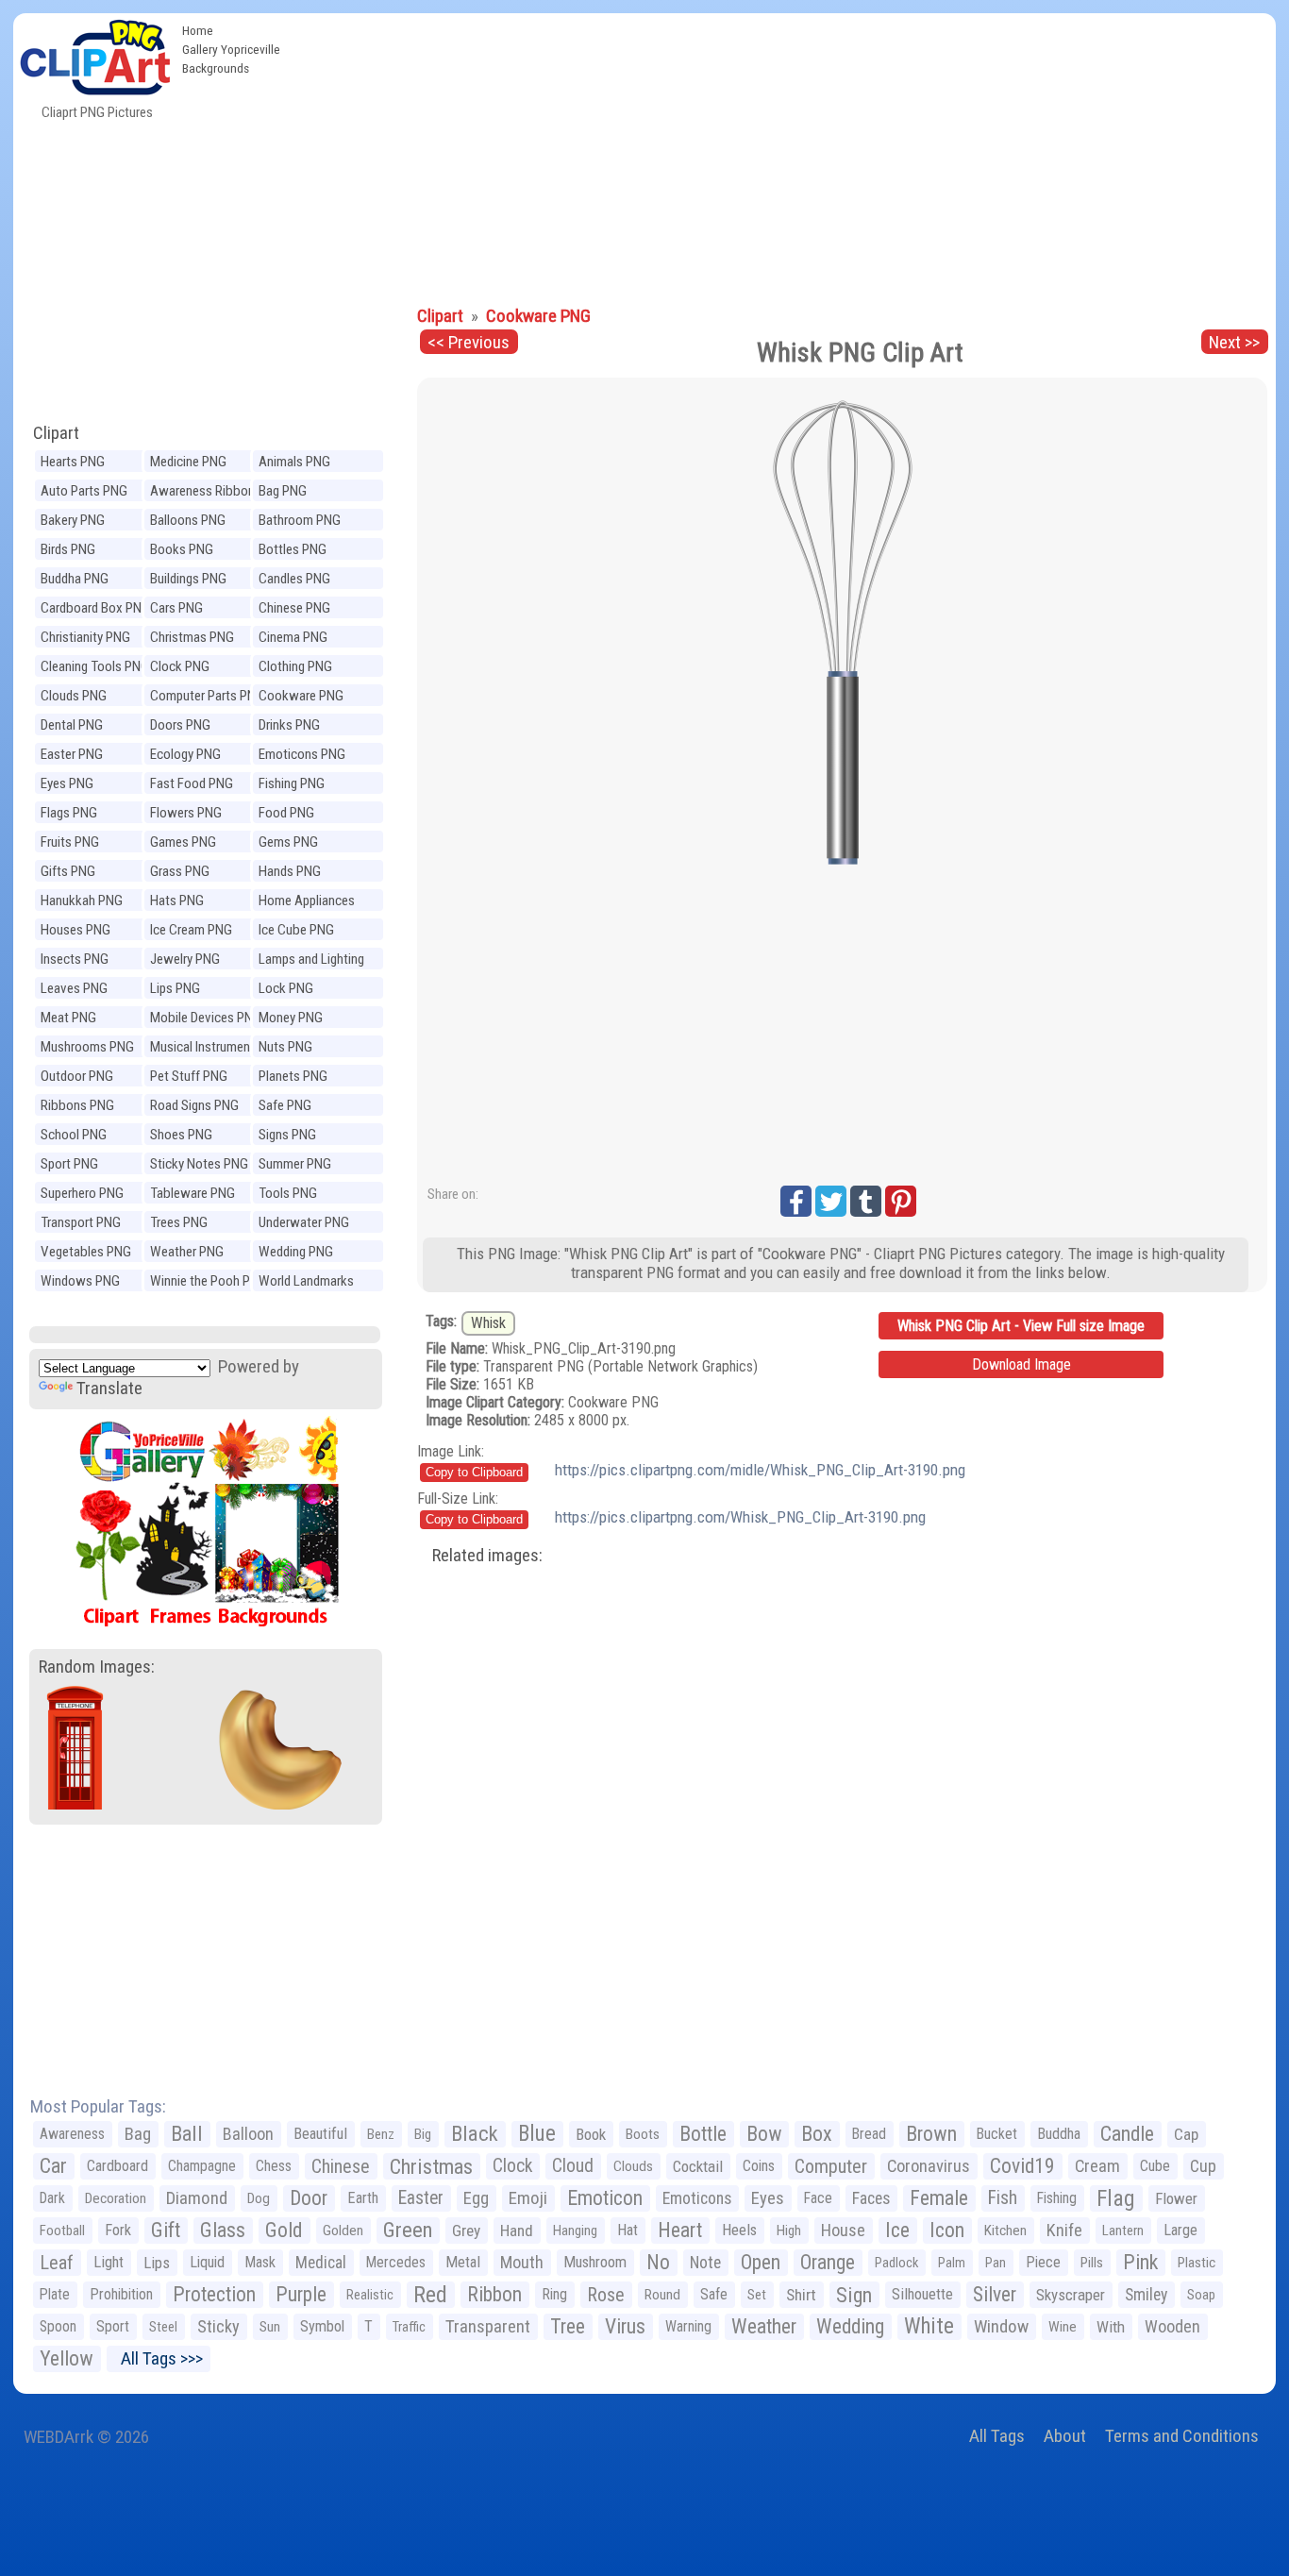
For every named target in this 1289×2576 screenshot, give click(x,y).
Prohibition (121, 2294)
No (658, 2262)
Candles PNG (294, 579)
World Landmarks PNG (306, 1283)
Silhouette (922, 2294)
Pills (1092, 2263)
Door (309, 2198)
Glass (223, 2230)
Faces (871, 2198)
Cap (1186, 2134)
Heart (680, 2230)
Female (939, 2198)
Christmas (431, 2166)
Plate (55, 2294)
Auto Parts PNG (84, 491)
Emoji (528, 2198)
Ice (897, 2230)
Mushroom (595, 2262)
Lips (157, 2263)
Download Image (1021, 1364)
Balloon (248, 2134)
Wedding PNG (296, 1252)
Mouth (522, 2262)
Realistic (370, 2295)
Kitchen (1005, 2231)
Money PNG (291, 1018)
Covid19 (1022, 2166)
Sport (113, 2326)
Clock (512, 2166)
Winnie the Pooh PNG (209, 1281)
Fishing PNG (292, 783)
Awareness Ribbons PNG (206, 493)
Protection (214, 2294)
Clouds (633, 2166)
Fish (1003, 2198)
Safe (714, 2294)
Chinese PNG (294, 608)
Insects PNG (75, 959)
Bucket (997, 2134)
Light (109, 2262)
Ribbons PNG (77, 1105)
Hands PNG (290, 871)
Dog (259, 2198)
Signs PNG (287, 1135)
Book (591, 2134)
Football (62, 2231)
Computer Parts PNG (207, 696)
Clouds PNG (74, 696)
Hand (517, 2231)
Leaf (57, 2263)
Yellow (67, 2358)
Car (53, 2166)
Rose (606, 2295)
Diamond (197, 2198)
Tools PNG (288, 1193)
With (1111, 2327)
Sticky (218, 2326)
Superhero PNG (82, 1193)
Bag (138, 2134)
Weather (764, 2326)
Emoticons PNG (302, 754)
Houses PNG (75, 930)
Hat (628, 2230)
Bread (869, 2134)
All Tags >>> (158, 2358)
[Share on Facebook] (796, 1201)
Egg (476, 2198)
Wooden (1172, 2326)
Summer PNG (295, 1164)
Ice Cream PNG (191, 930)
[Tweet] (831, 1201)
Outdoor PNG (77, 1076)
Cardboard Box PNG (95, 608)
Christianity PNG (85, 637)
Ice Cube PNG (296, 930)
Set (757, 2295)
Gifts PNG (68, 871)
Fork (118, 2230)
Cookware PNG (301, 696)
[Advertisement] (782, 155)
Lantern (1123, 2231)
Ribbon (494, 2294)
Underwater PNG (304, 1222)
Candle (1127, 2134)
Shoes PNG (181, 1135)
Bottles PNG (293, 549)
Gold (284, 2230)
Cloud (573, 2166)
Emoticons (697, 2198)
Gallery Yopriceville (231, 49)
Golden (343, 2231)
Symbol (322, 2326)
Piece (1043, 2262)
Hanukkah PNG (82, 901)
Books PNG (182, 549)
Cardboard (117, 2166)
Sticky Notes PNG (199, 1164)
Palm (952, 2263)
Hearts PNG (73, 462)
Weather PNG (187, 1252)
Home (198, 30)
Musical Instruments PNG (206, 1049)
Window (1001, 2326)
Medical (321, 2263)
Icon (947, 2230)
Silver (995, 2294)
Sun (270, 2327)
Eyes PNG (67, 783)
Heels (739, 2230)
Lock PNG (286, 988)
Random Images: (97, 1667)
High (789, 2231)
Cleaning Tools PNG (95, 666)
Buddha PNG (75, 579)
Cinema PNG (293, 637)
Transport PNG (81, 1222)
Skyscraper (1071, 2295)
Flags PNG (69, 813)
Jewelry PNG (185, 959)
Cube (1155, 2166)
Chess (274, 2166)
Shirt (801, 2295)
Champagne (202, 2166)
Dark (52, 2198)
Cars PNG (176, 608)
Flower (1176, 2198)
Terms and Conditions (1182, 2436)
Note (705, 2263)
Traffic (409, 2327)
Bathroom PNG (300, 520)
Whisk (488, 1323)
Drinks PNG (289, 725)
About (1065, 2436)
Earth (363, 2198)
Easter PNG (72, 754)
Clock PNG (180, 666)
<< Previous (469, 342)
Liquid (207, 2262)
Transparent (488, 2326)
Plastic (1197, 2263)
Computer (831, 2166)
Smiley (1146, 2295)
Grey (466, 2231)
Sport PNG (69, 1164)
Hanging (575, 2231)
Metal (463, 2262)
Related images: (487, 1555)
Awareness (72, 2134)
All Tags (997, 2436)
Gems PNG (288, 842)
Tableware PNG (193, 1193)
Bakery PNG (73, 520)
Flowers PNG (186, 813)
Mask (260, 2262)
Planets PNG (293, 1076)
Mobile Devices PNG (206, 1018)
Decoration (116, 2198)
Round (662, 2295)
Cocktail (698, 2166)
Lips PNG (175, 988)
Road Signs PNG (194, 1105)
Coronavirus (929, 2166)
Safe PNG (285, 1105)
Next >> (1234, 342)
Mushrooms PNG (87, 1047)
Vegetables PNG (86, 1252)
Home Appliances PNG (307, 903)
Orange (828, 2262)
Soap (1201, 2295)
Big (423, 2134)
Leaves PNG (74, 988)
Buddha (1059, 2134)
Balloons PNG (188, 520)
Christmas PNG (192, 637)
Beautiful (320, 2134)
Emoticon (605, 2198)
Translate (109, 1388)
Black (475, 2134)
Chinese (341, 2166)
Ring (554, 2294)
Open (761, 2262)
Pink (1140, 2262)
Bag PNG (283, 491)
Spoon (58, 2326)
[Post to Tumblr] (866, 1201)
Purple (301, 2294)
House (843, 2230)
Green (408, 2230)
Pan (996, 2263)
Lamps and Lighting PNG (311, 961)
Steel (163, 2327)
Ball (187, 2134)
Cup (1203, 2166)
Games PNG (183, 842)
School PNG (74, 1135)
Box (817, 2134)
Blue (537, 2134)
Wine (1063, 2327)
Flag (1116, 2198)
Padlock (896, 2263)
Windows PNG (80, 1281)
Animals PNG (294, 462)
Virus (625, 2326)
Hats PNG (177, 901)
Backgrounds (216, 68)
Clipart (56, 433)
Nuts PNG (285, 1047)
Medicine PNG (188, 462)
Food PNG (286, 813)
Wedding (850, 2326)
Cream (1097, 2166)
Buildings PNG (188, 579)
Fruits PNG (70, 842)
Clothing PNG (295, 666)
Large (1180, 2230)
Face (818, 2198)
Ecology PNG (185, 754)
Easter (421, 2198)
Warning (688, 2326)
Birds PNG (68, 549)
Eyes (768, 2198)
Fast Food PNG (192, 783)
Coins (759, 2166)
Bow (764, 2134)
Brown (931, 2134)
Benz (381, 2134)
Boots (643, 2134)
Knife (1064, 2230)
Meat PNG (68, 1018)
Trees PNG (179, 1222)
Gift (166, 2230)
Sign (854, 2295)
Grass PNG (180, 871)
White (929, 2326)
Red (430, 2295)
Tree (568, 2326)
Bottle (703, 2134)
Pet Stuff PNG (189, 1076)
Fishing (1057, 2198)
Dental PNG (72, 725)
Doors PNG (180, 725)
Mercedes (396, 2262)
